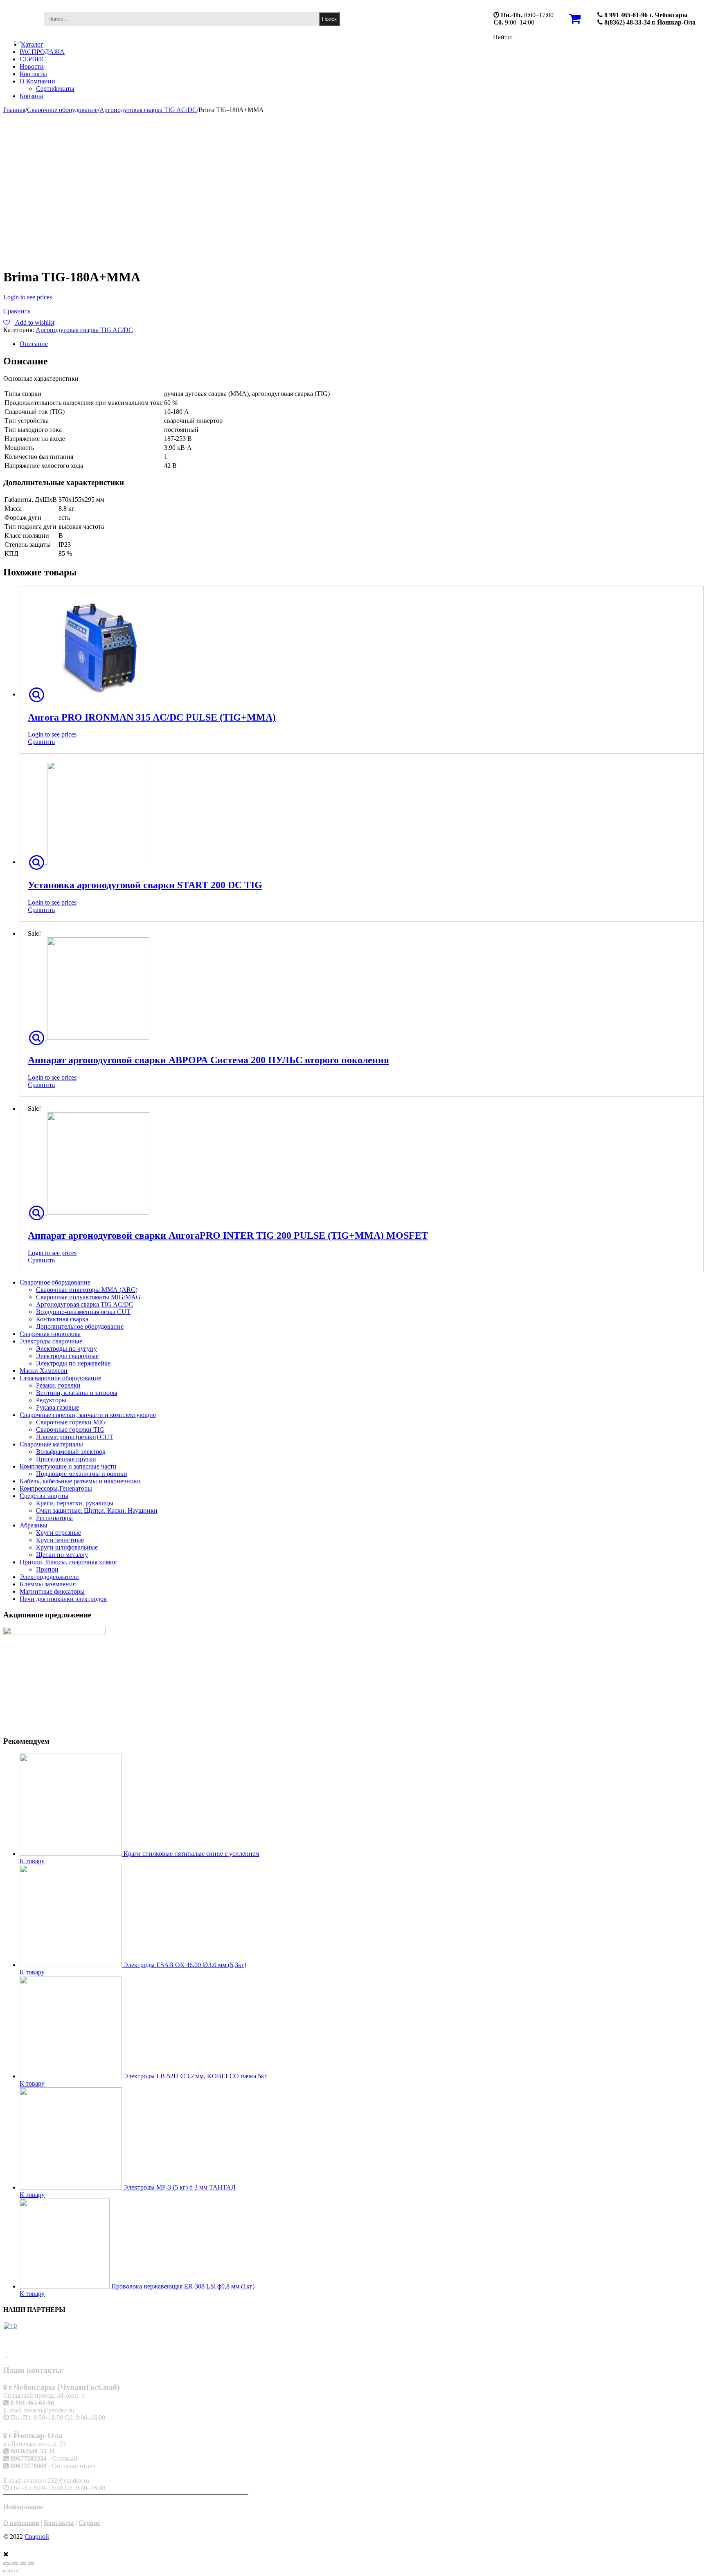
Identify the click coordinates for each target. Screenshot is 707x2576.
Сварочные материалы (51, 1444)
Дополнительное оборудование (80, 1326)
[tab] (362, 344)
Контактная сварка (62, 1319)
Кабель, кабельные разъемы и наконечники (80, 1481)
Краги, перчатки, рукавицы (75, 1503)
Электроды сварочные (51, 1341)
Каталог (32, 44)
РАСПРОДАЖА (42, 52)
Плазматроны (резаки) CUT (75, 1437)
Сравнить (17, 311)
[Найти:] (181, 19)
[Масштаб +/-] (31, 2564)
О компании (21, 2523)
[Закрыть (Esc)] (7, 2564)
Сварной (37, 2537)
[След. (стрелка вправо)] (15, 2571)
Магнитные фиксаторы (52, 1591)
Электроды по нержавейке (73, 1363)
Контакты (33, 74)
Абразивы (34, 1525)
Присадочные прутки (66, 1459)
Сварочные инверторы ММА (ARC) (87, 1290)
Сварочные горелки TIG (70, 1429)
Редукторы (51, 1400)
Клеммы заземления (48, 1584)
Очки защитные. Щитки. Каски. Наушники (97, 1510)
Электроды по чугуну (66, 1349)
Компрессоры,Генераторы (56, 1488)
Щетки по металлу (62, 1555)
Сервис (89, 2523)
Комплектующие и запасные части (68, 1466)
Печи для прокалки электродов (63, 1599)
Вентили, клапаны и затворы (77, 1393)
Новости (32, 66)
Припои (47, 1569)
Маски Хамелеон (44, 1371)
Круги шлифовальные (67, 1547)
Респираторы (54, 1518)
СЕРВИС (33, 59)
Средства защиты (44, 1496)
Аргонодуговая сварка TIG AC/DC (148, 110)
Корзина (31, 96)
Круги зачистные (60, 1540)
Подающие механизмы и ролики (82, 1474)
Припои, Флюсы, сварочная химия (68, 1562)
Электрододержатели (49, 1577)
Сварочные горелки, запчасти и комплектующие (88, 1415)
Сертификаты (55, 89)
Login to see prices (28, 297)
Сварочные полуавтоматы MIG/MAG (88, 1297)
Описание (34, 344)
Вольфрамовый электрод (71, 1452)
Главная (14, 110)
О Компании (37, 81)
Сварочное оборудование (62, 110)
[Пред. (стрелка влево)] (7, 2571)
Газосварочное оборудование (60, 1378)
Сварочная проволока (50, 1334)
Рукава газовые (57, 1407)
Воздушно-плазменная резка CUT (83, 1312)
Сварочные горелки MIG (71, 1422)
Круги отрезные (59, 1533)
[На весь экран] (23, 2564)
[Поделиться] (15, 2564)
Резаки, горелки (58, 1385)
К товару (32, 1861)
